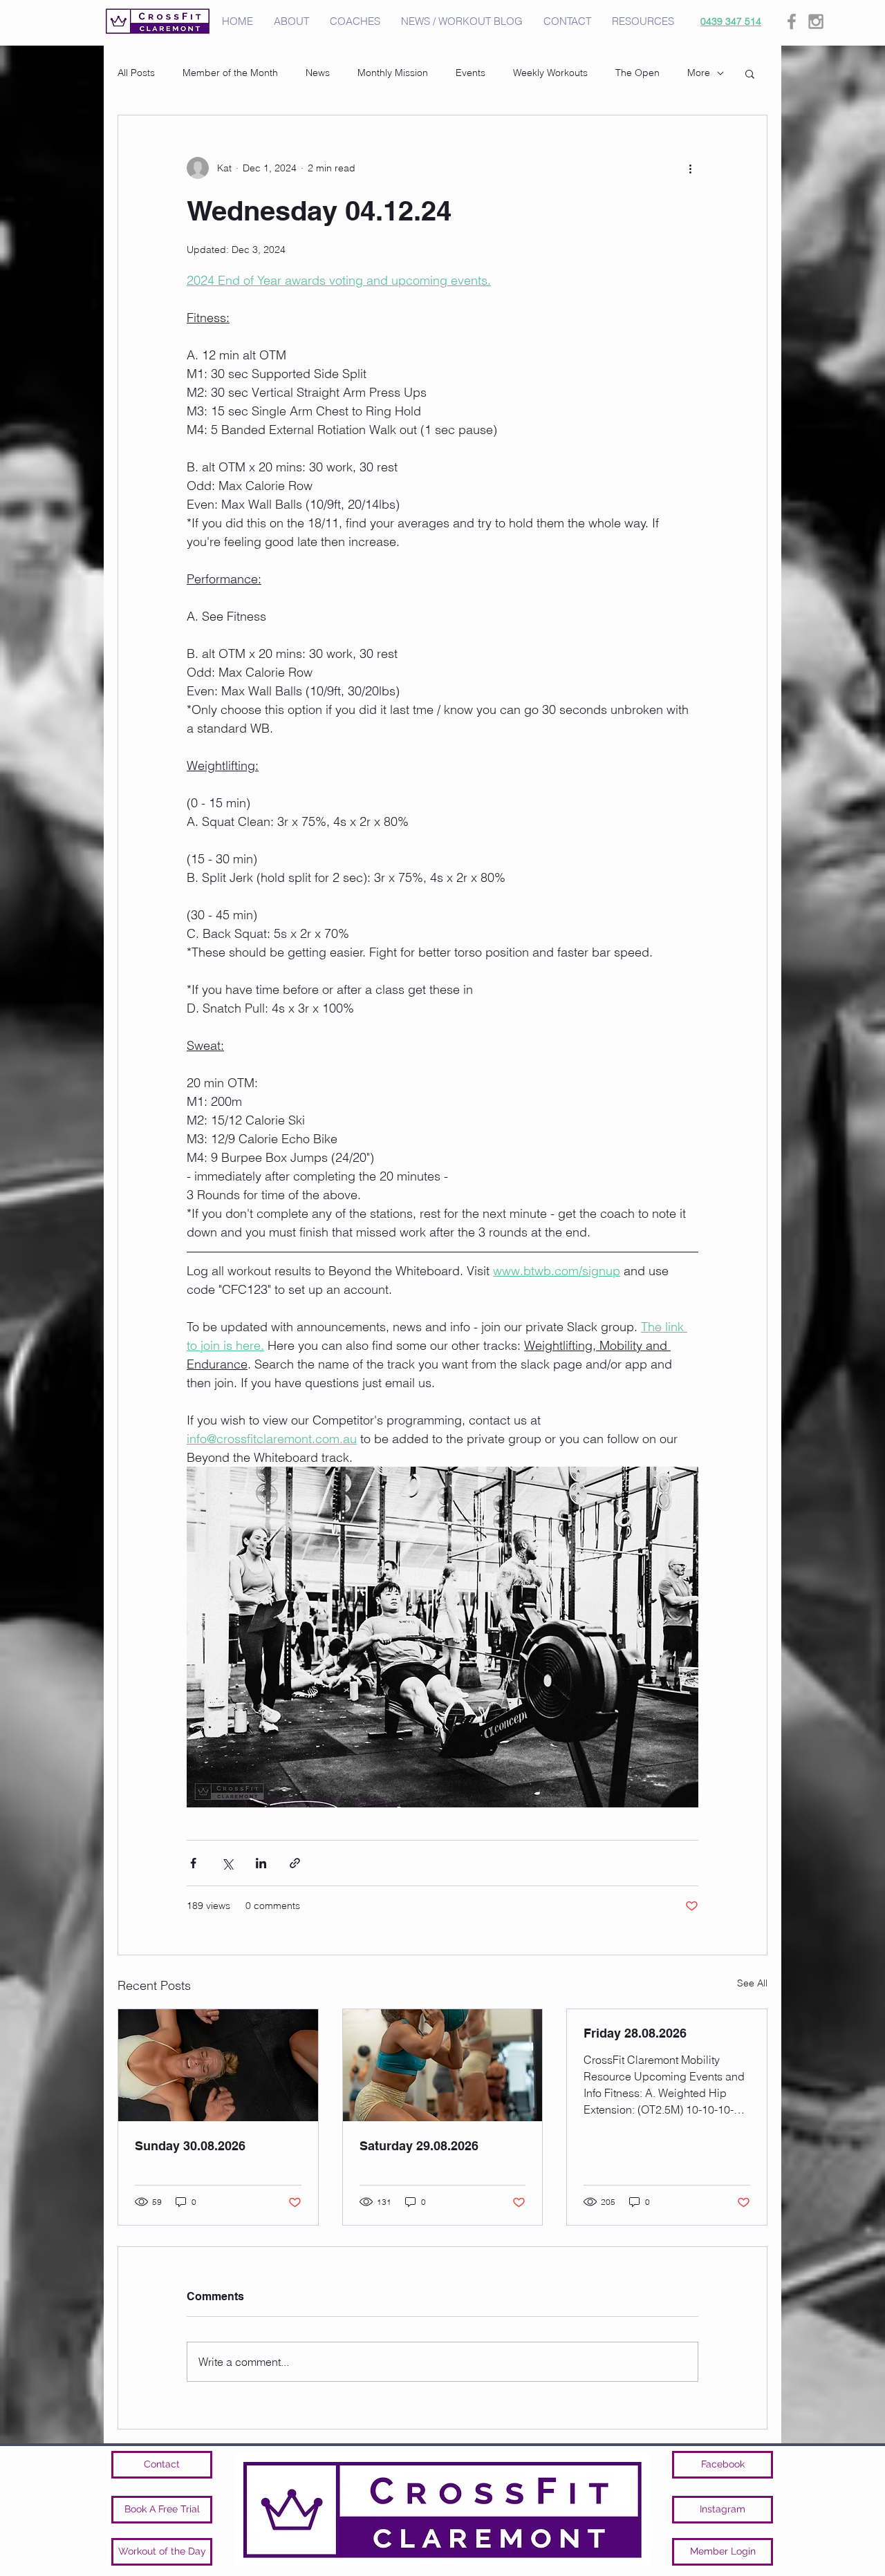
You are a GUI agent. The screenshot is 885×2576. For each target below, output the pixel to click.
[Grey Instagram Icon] (816, 21)
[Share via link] (295, 1863)
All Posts (136, 73)
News (318, 73)
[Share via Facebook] (193, 1863)
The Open (637, 73)
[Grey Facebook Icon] (792, 21)
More (699, 73)
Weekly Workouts (550, 73)
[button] (750, 73)
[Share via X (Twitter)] (227, 1863)
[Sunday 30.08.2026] (218, 2065)
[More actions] (690, 168)
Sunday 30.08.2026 (190, 2146)
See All (752, 1983)
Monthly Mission (393, 73)
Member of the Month (230, 73)
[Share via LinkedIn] (261, 1863)
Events (471, 73)
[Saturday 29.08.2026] (443, 2065)
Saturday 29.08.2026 (419, 2146)
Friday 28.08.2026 (635, 2033)
